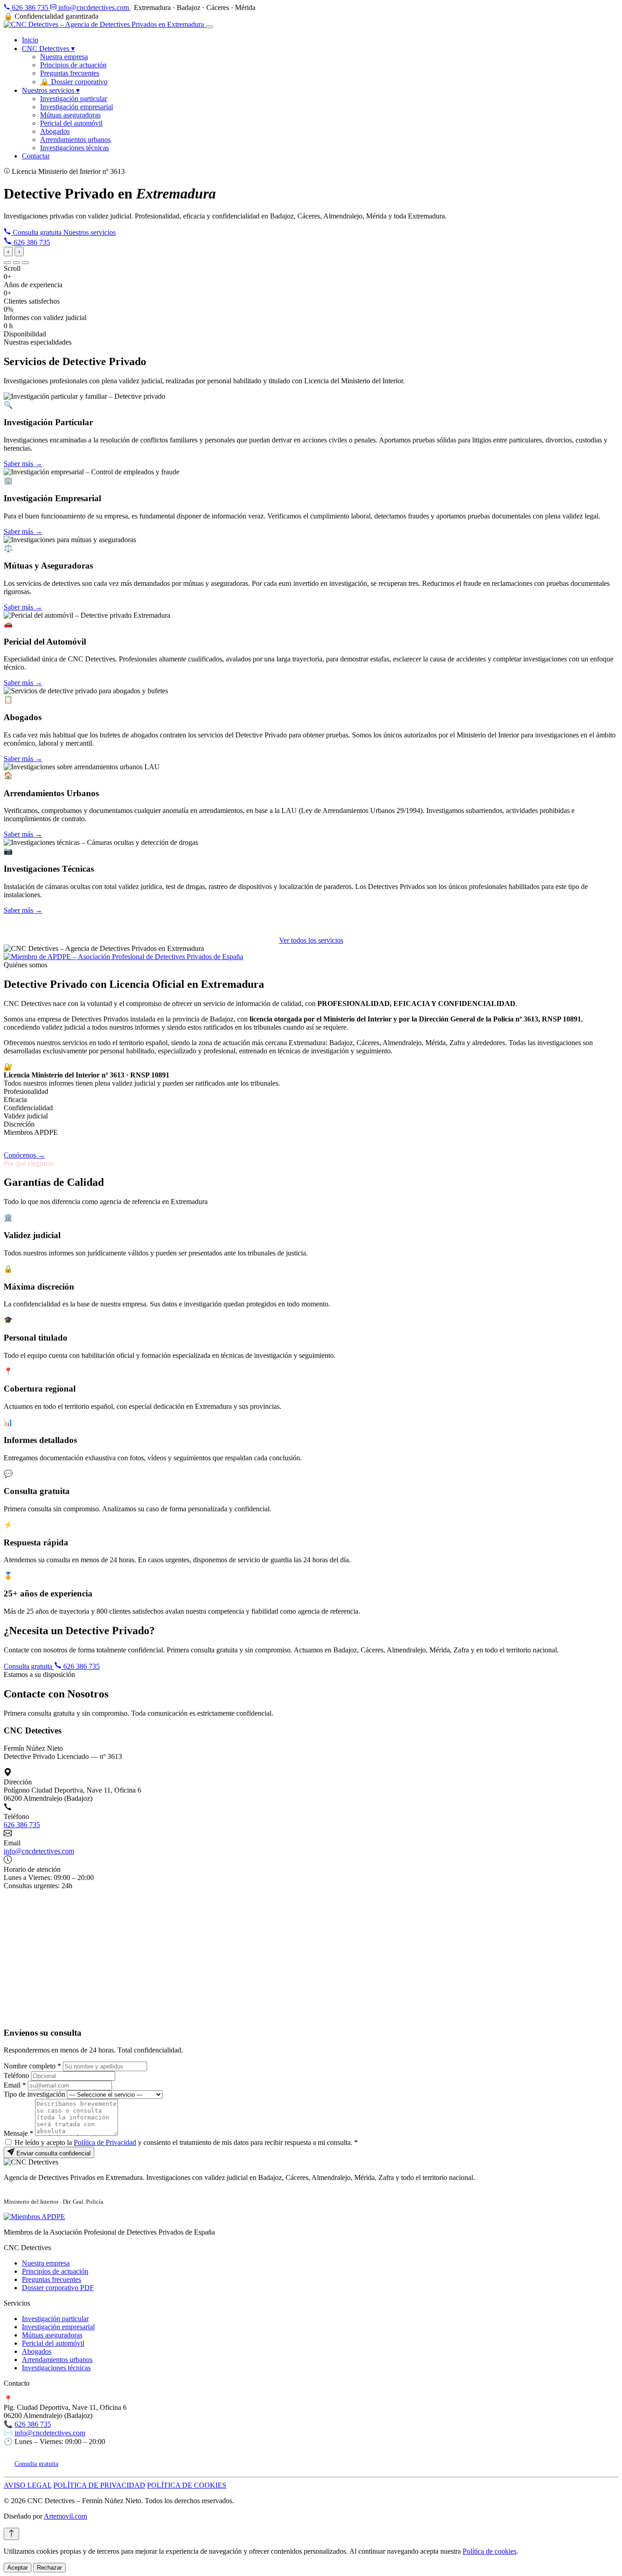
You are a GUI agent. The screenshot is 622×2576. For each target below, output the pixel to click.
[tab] (7, 263)
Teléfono (16, 2076)
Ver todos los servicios (311, 940)
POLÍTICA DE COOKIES (187, 2485)
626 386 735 (30, 8)
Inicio (30, 40)
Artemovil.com (65, 2516)
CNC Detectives (48, 48)
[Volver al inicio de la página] (11, 2534)
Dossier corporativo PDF (58, 2288)
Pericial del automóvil (71, 123)
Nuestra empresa (64, 57)
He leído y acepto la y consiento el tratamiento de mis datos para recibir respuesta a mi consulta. (186, 2142)
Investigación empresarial (76, 107)
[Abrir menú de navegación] (209, 27)
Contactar (36, 156)
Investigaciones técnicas (74, 148)
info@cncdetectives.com (94, 8)
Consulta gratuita (37, 232)
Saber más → (23, 464)
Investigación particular (74, 99)
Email (15, 2085)
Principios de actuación (73, 65)
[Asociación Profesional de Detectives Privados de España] (123, 957)
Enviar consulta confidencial (53, 2153)
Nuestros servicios (51, 90)
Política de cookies (489, 2551)
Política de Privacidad (105, 2142)
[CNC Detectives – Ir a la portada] (105, 24)
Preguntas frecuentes (70, 73)
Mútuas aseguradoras (70, 115)
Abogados (55, 131)
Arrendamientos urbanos (75, 140)
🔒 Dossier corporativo (74, 82)
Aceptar (18, 2568)
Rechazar (49, 2568)
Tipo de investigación (34, 2094)
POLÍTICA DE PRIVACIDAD (99, 2485)
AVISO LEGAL (28, 2485)
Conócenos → (24, 1155)
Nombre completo (32, 2066)
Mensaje (18, 2133)
